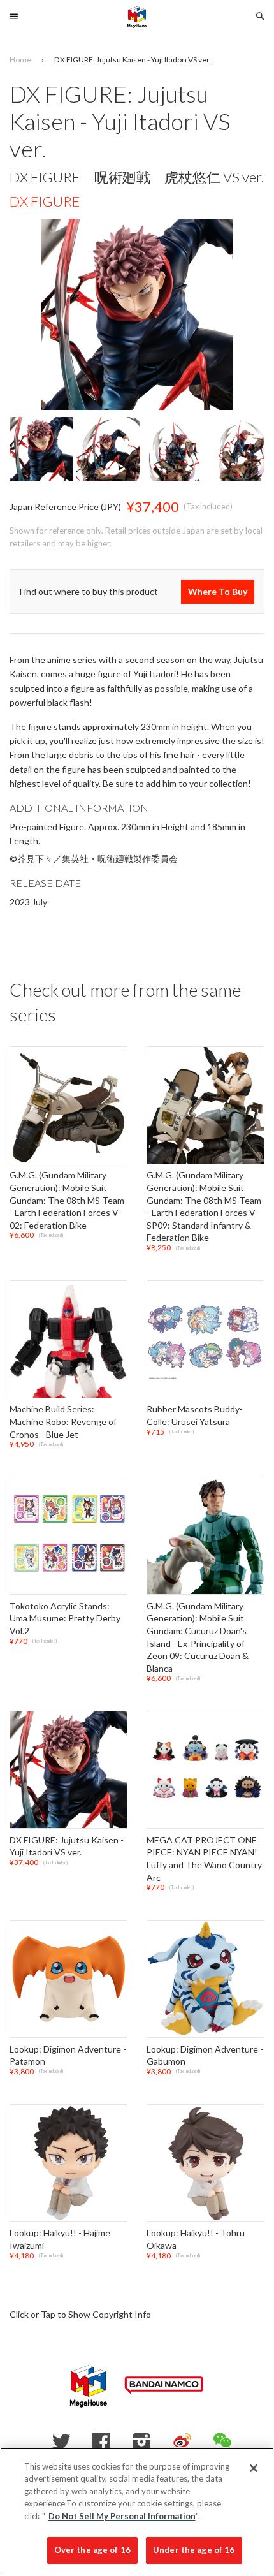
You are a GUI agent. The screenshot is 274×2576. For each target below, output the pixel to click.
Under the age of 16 (194, 2550)
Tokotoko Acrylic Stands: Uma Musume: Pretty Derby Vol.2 (65, 1618)
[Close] (254, 2468)
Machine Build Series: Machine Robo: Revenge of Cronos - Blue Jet (63, 1422)
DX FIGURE (45, 201)
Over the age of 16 (92, 2550)
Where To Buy (218, 591)
